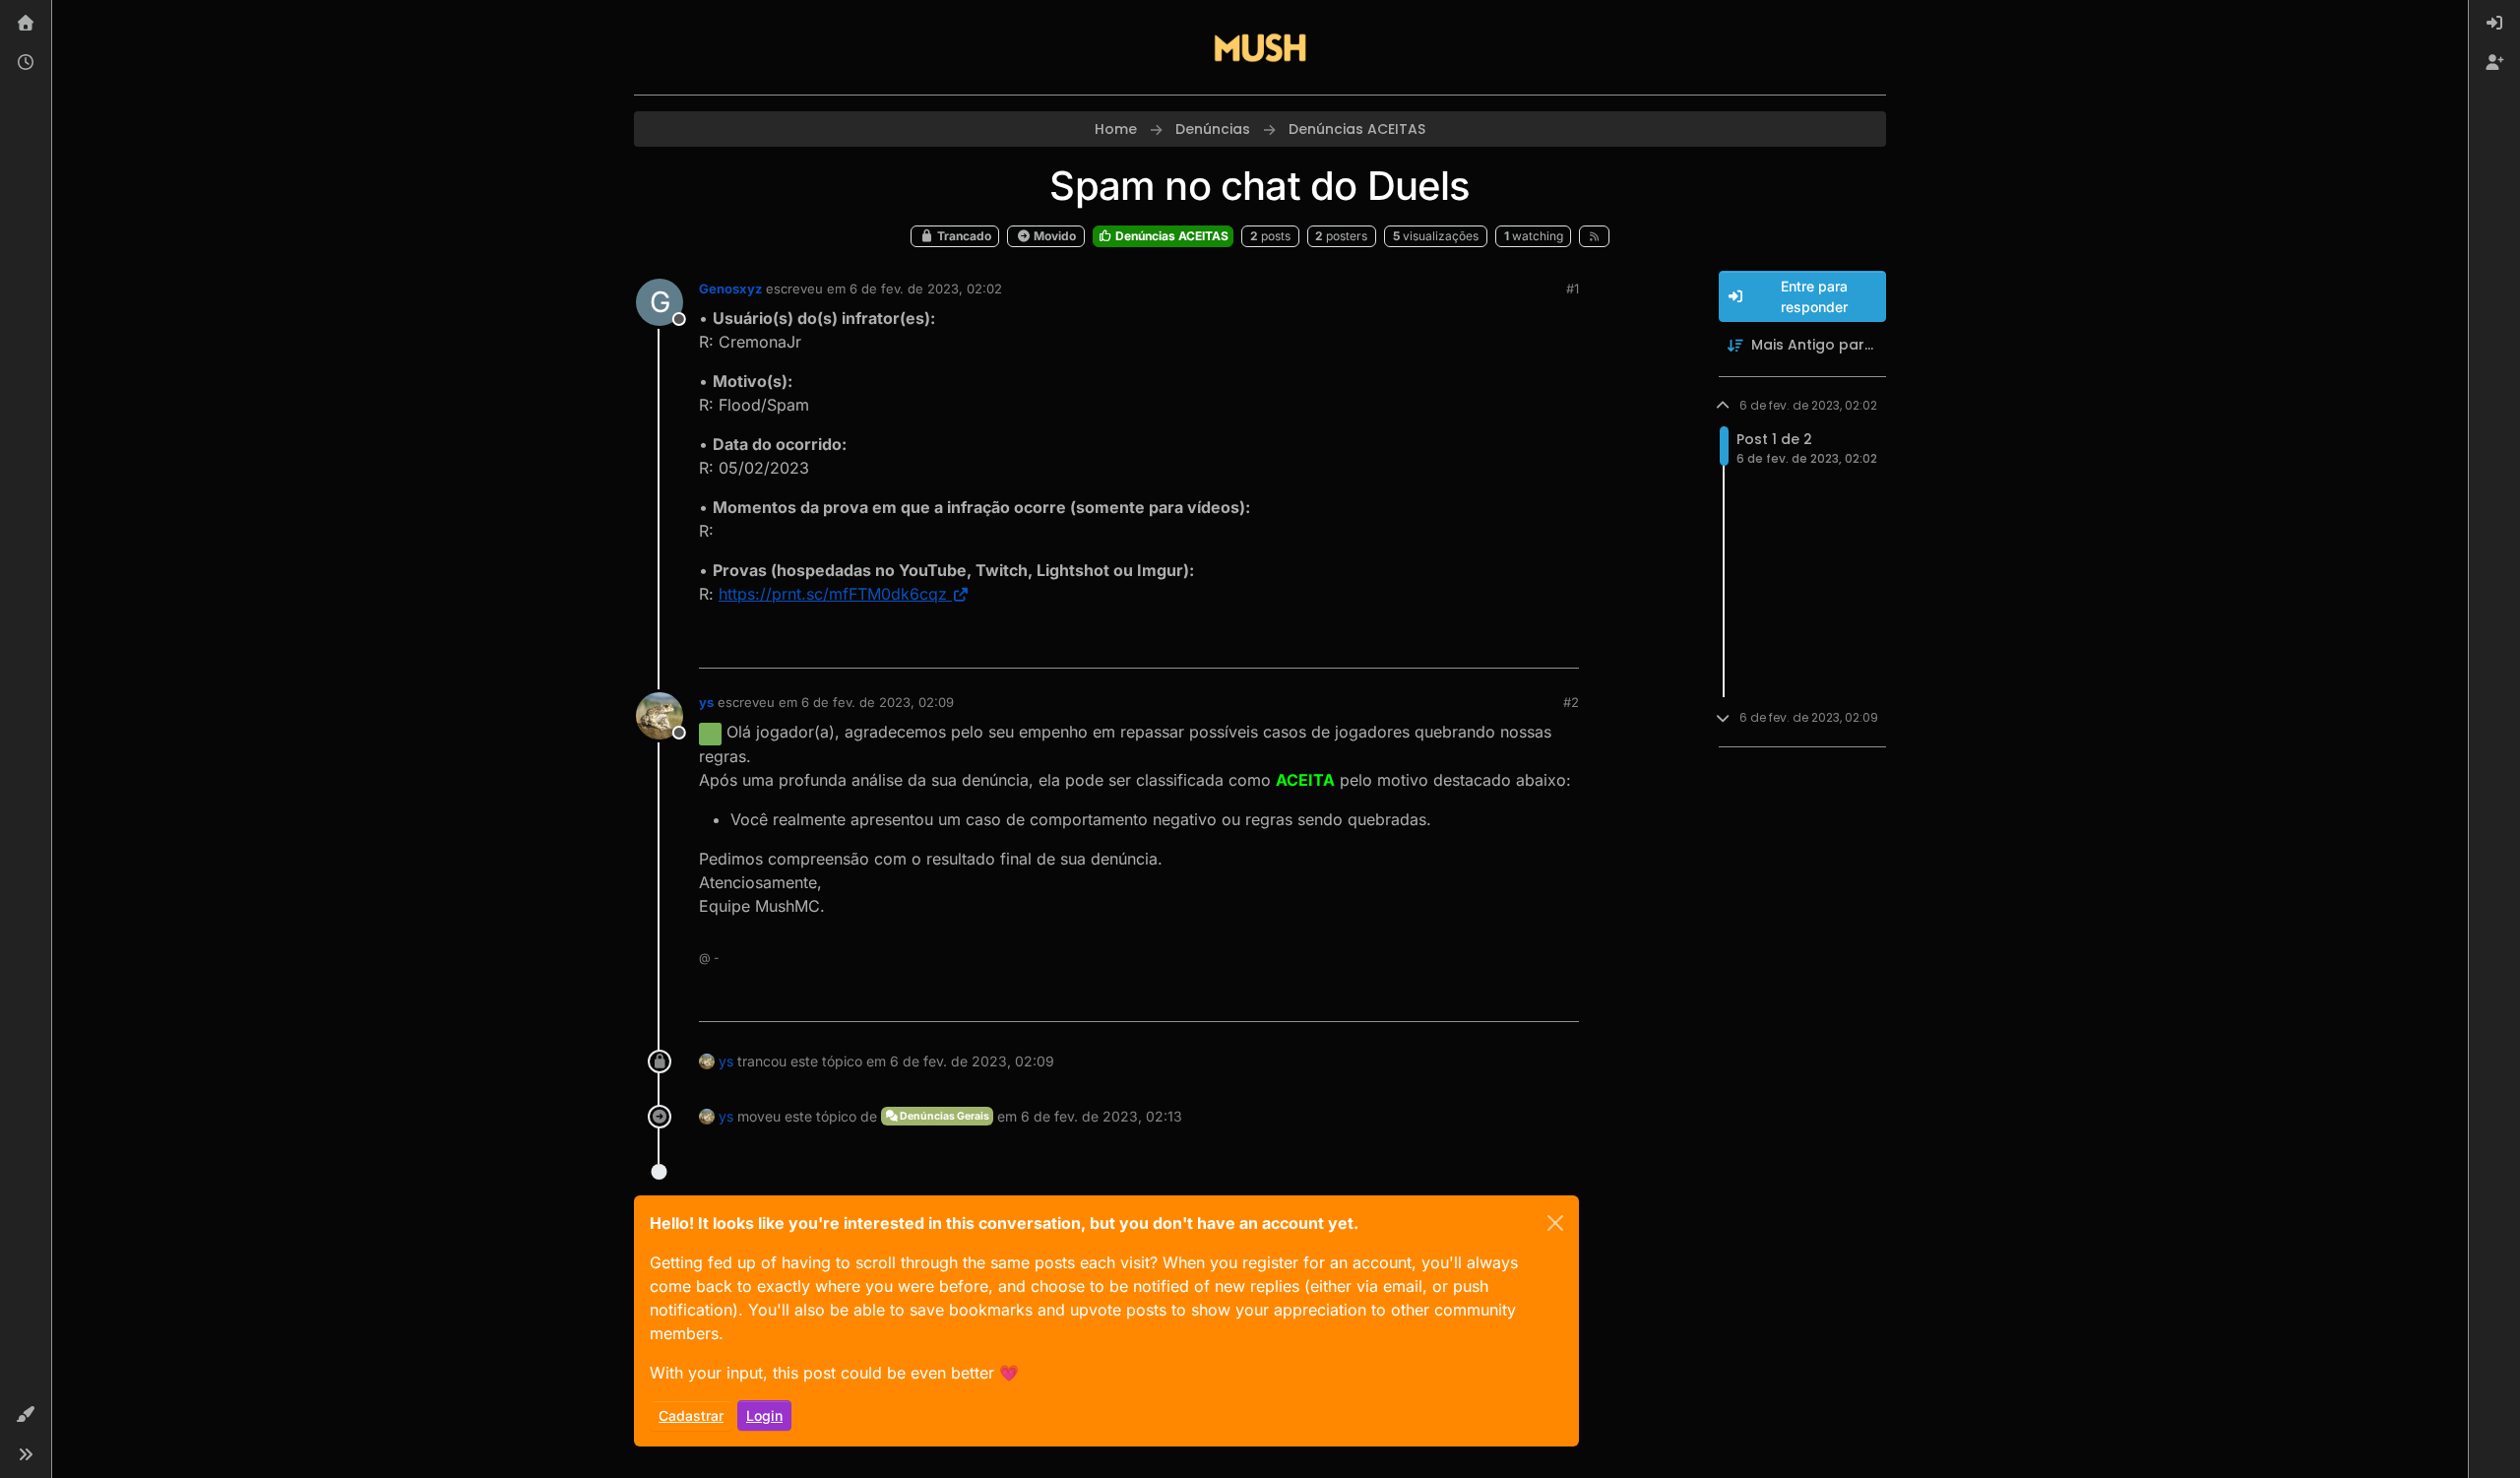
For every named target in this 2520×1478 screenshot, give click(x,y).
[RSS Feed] (1594, 236)
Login (764, 1415)
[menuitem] (2494, 24)
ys (706, 702)
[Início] (26, 24)
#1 (1573, 289)
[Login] (2494, 24)
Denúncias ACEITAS (1170, 236)
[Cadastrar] (2494, 63)
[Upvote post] (1492, 644)
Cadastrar (691, 1415)
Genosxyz (730, 289)
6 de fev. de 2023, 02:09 (878, 702)
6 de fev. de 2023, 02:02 (926, 289)
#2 (1571, 702)
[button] (26, 1415)
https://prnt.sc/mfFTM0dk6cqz (833, 594)
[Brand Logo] (1260, 47)
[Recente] (26, 63)
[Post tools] (1562, 644)
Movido (1053, 236)
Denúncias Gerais (944, 1116)
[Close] (1555, 1223)
